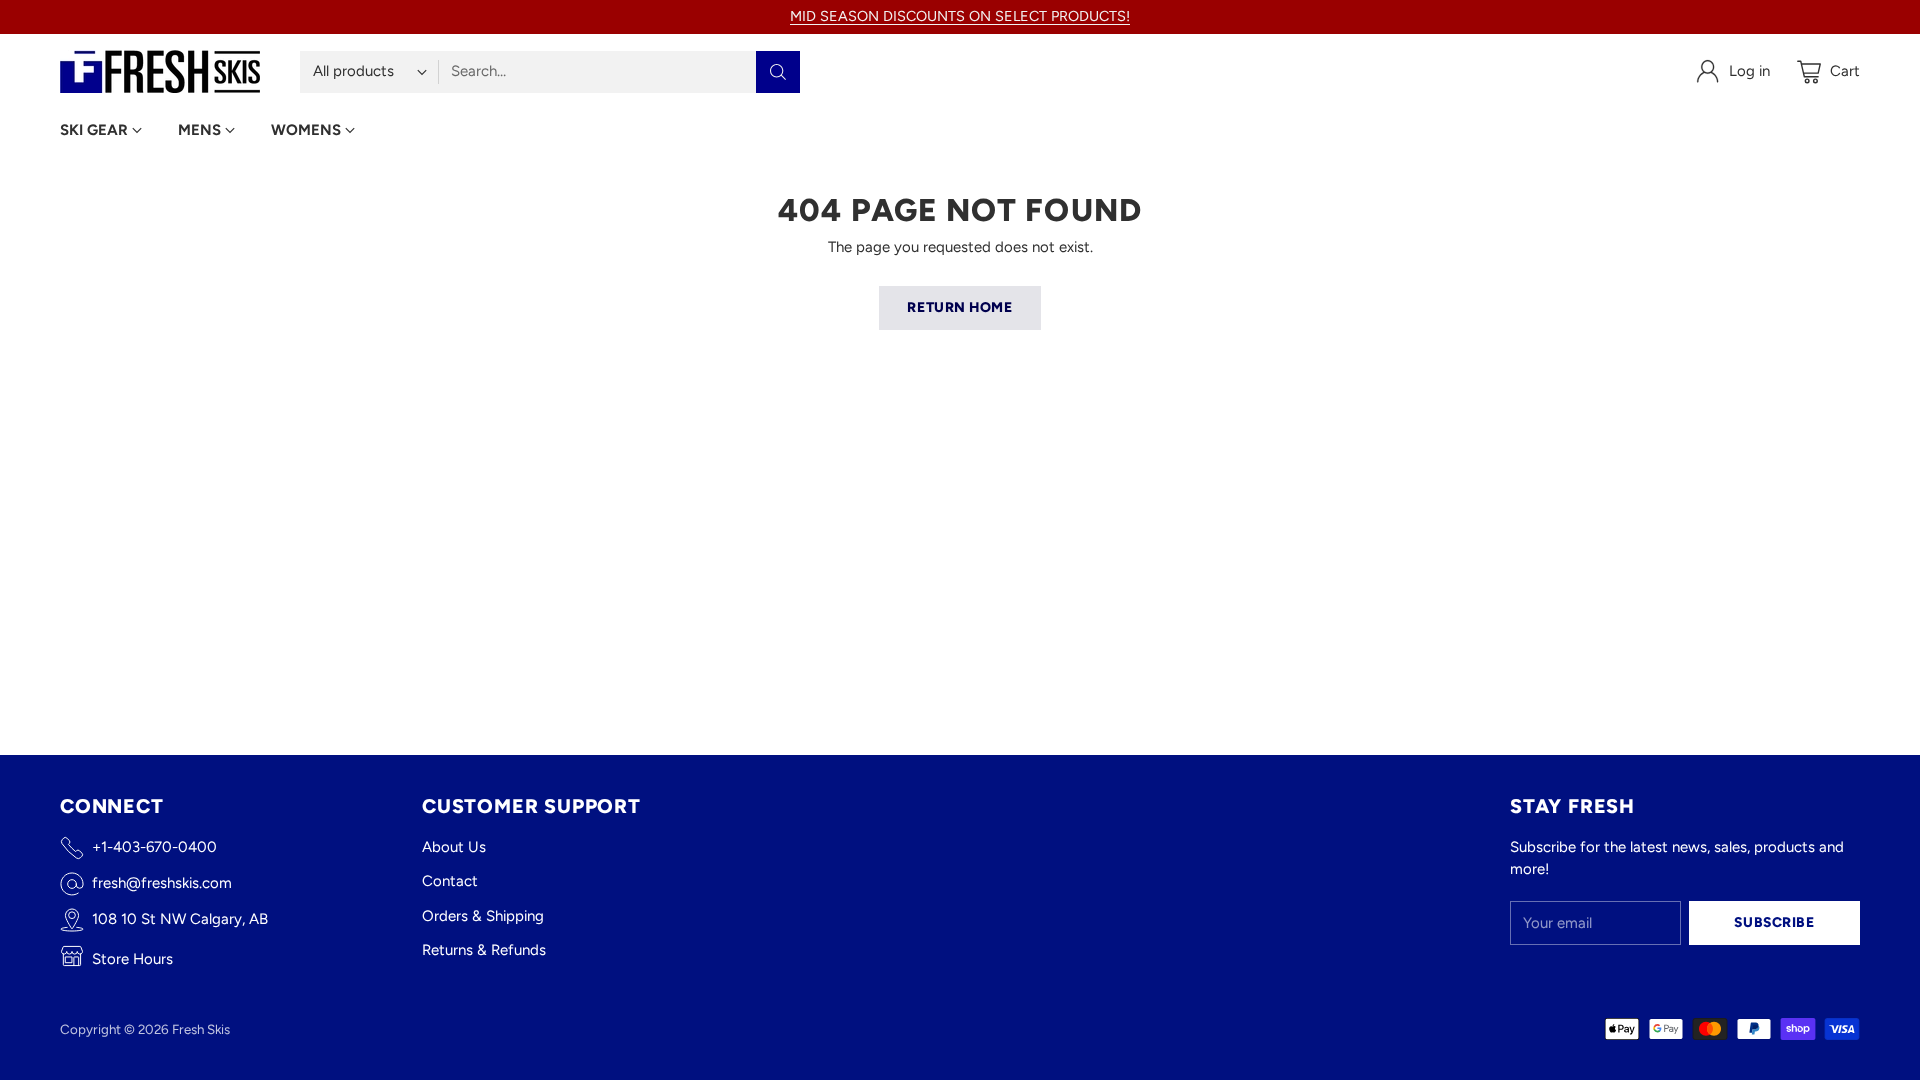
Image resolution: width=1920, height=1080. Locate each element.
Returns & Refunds (484, 950)
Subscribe (1774, 922)
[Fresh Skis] (160, 71)
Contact (450, 881)
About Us (454, 847)
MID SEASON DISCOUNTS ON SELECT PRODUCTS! (960, 16)
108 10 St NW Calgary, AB (180, 919)
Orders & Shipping (483, 916)
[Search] (778, 72)
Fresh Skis (201, 1029)
